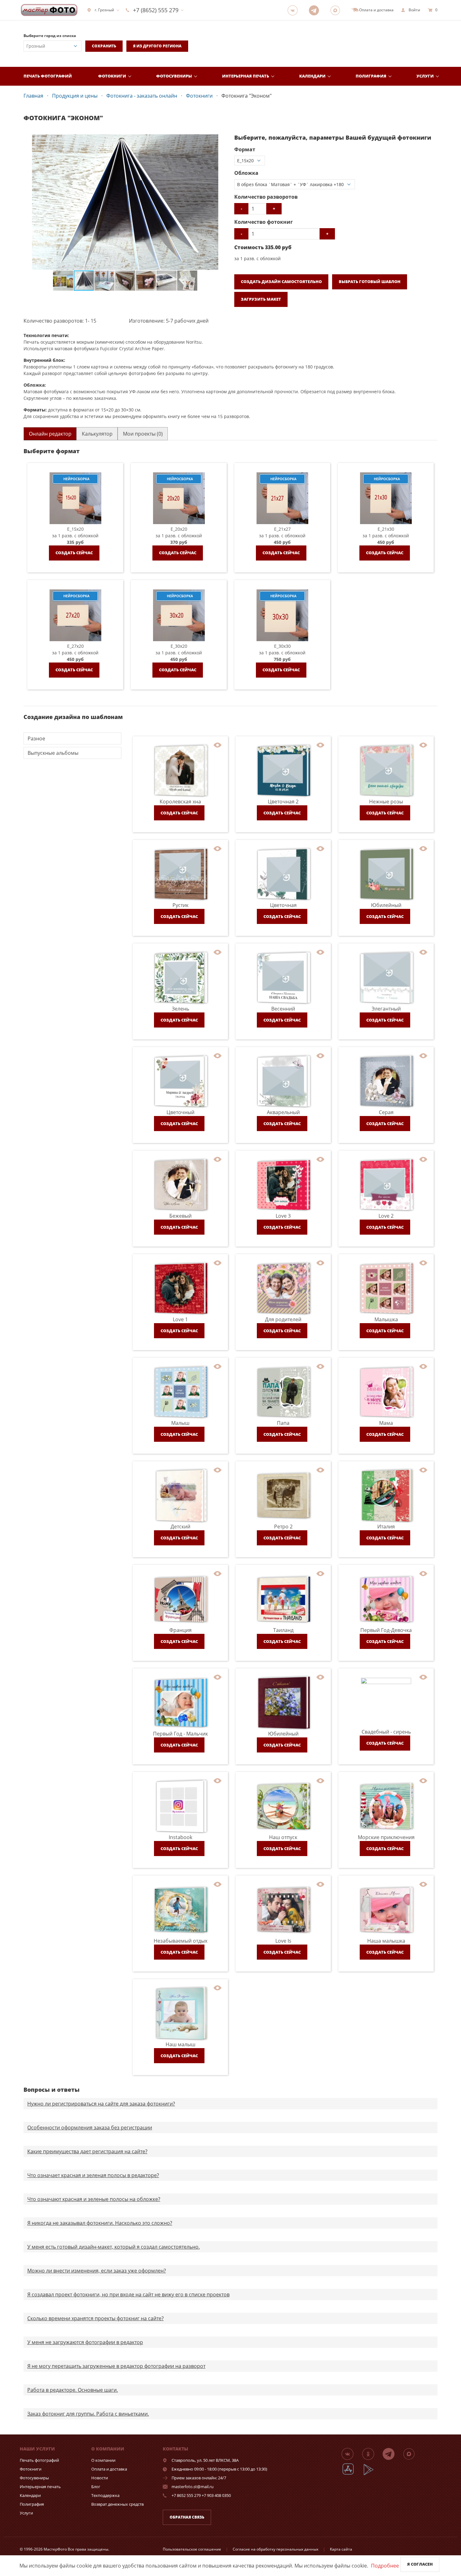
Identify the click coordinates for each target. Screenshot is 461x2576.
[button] (221, 140)
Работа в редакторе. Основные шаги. (73, 2390)
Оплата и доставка (109, 2469)
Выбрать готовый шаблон (370, 282)
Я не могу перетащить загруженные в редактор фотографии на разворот (116, 2366)
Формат (245, 149)
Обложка (246, 173)
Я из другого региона (157, 46)
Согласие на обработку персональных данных (276, 2549)
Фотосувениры (174, 76)
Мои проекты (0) (143, 434)
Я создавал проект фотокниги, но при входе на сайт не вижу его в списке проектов (128, 2294)
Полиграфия (371, 76)
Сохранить (104, 46)
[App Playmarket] (372, 2474)
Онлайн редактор (50, 434)
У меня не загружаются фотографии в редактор (85, 2342)
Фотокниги (112, 76)
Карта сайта (341, 2549)
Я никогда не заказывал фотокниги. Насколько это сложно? (100, 2223)
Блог (96, 2487)
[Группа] (294, 10)
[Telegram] (316, 10)
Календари (312, 76)
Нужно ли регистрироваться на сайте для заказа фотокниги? (101, 2104)
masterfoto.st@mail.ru (193, 2487)
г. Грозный (104, 10)
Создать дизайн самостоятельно (281, 282)
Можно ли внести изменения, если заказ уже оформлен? (97, 2271)
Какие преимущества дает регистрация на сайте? (87, 2151)
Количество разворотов (266, 197)
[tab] (50, 434)
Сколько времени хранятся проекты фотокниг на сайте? (95, 2318)
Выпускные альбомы (53, 753)
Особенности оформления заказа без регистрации (90, 2128)
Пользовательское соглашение (192, 2549)
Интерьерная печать (246, 76)
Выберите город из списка (50, 36)
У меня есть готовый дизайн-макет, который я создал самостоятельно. (114, 2247)
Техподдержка (105, 2495)
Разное (36, 738)
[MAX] (337, 10)
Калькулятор (97, 434)
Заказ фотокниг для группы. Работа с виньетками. (88, 2414)
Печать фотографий (48, 76)
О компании (103, 2460)
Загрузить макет (261, 299)
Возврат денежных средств (117, 2504)
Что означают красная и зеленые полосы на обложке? (94, 2199)
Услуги (425, 76)
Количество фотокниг (264, 222)
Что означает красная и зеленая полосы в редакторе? (93, 2175)
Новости (100, 2478)
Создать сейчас (74, 553)
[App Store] (352, 2474)
